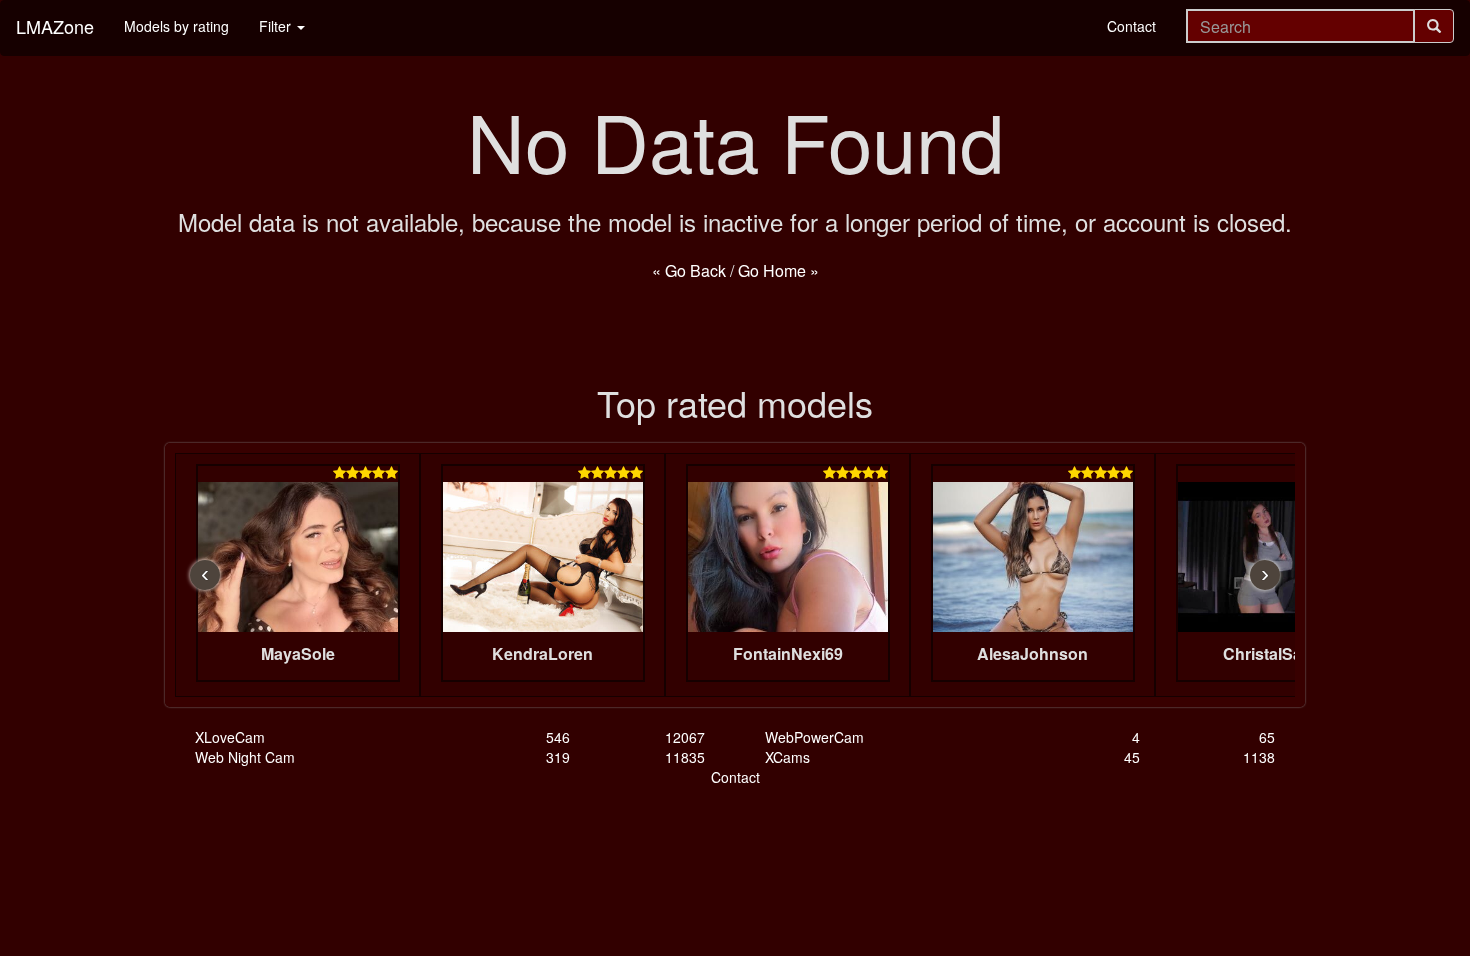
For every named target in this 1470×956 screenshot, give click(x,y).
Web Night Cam (245, 757)
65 (1267, 737)
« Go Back (689, 270)
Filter (277, 26)
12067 (685, 737)
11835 (685, 757)
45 (1132, 757)
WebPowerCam (814, 737)
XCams (787, 757)
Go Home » (778, 270)
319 (558, 757)
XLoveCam (230, 737)
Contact (1131, 26)
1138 (1259, 757)
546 (558, 737)
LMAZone (55, 26)
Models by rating (176, 26)
